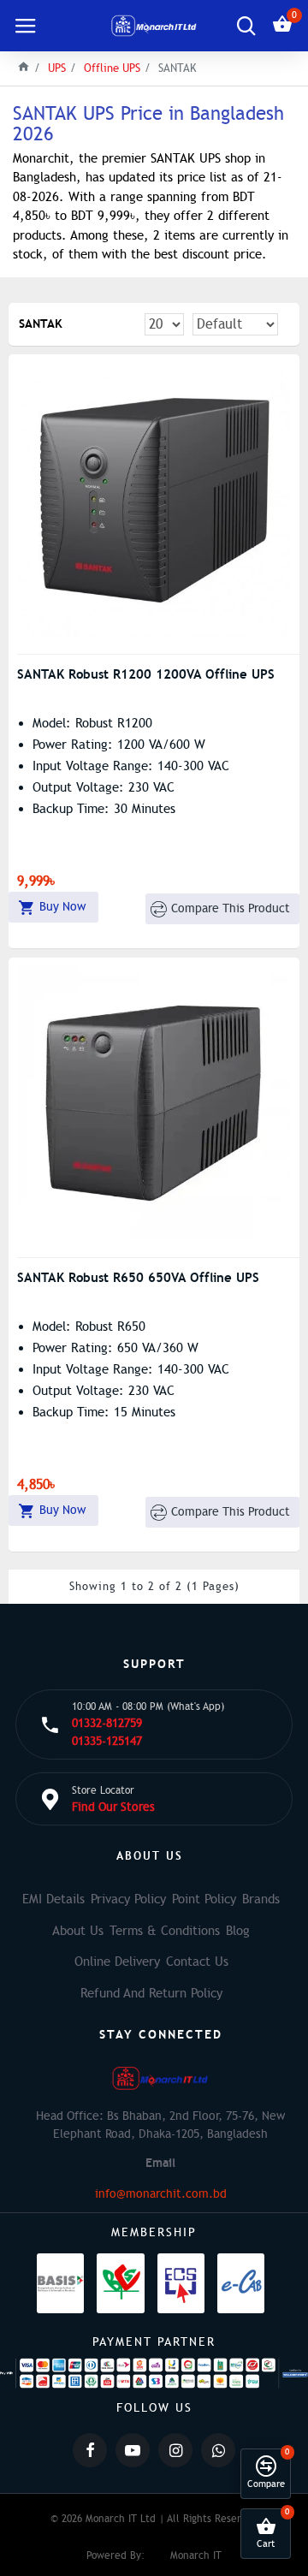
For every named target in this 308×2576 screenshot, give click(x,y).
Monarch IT (196, 2555)
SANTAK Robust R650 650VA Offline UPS (138, 1277)
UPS (57, 68)
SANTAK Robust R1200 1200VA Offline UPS (146, 674)
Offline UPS (112, 68)
